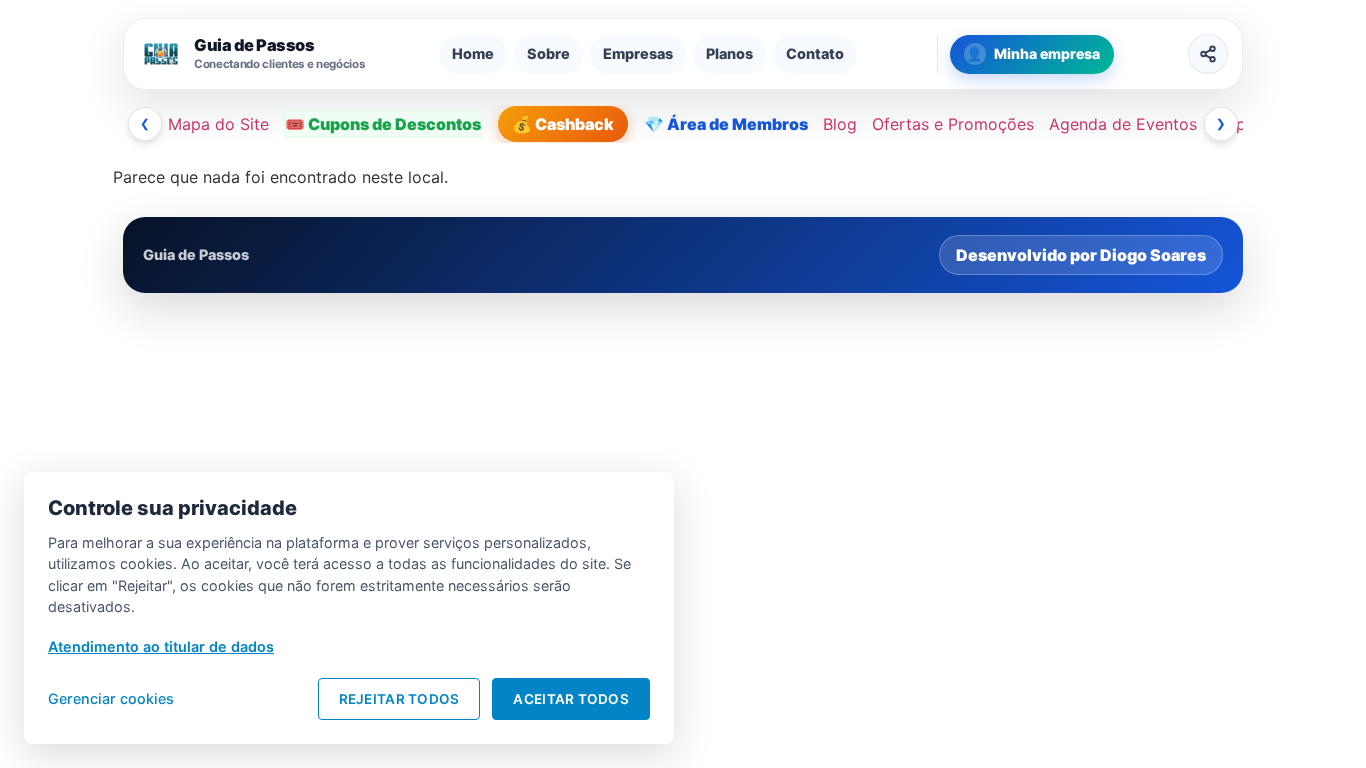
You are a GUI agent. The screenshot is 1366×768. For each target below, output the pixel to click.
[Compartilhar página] (1208, 54)
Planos (729, 53)
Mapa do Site (218, 124)
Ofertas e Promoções (953, 124)
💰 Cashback (563, 124)
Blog (840, 124)
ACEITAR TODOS (571, 699)
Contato (815, 53)
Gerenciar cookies (111, 698)
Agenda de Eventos (1123, 124)
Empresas (638, 53)
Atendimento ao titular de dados (161, 646)
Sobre (548, 53)
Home (473, 53)
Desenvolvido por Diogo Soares (1081, 255)
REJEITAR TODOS (399, 699)
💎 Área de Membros (726, 124)
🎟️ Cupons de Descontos (383, 124)
